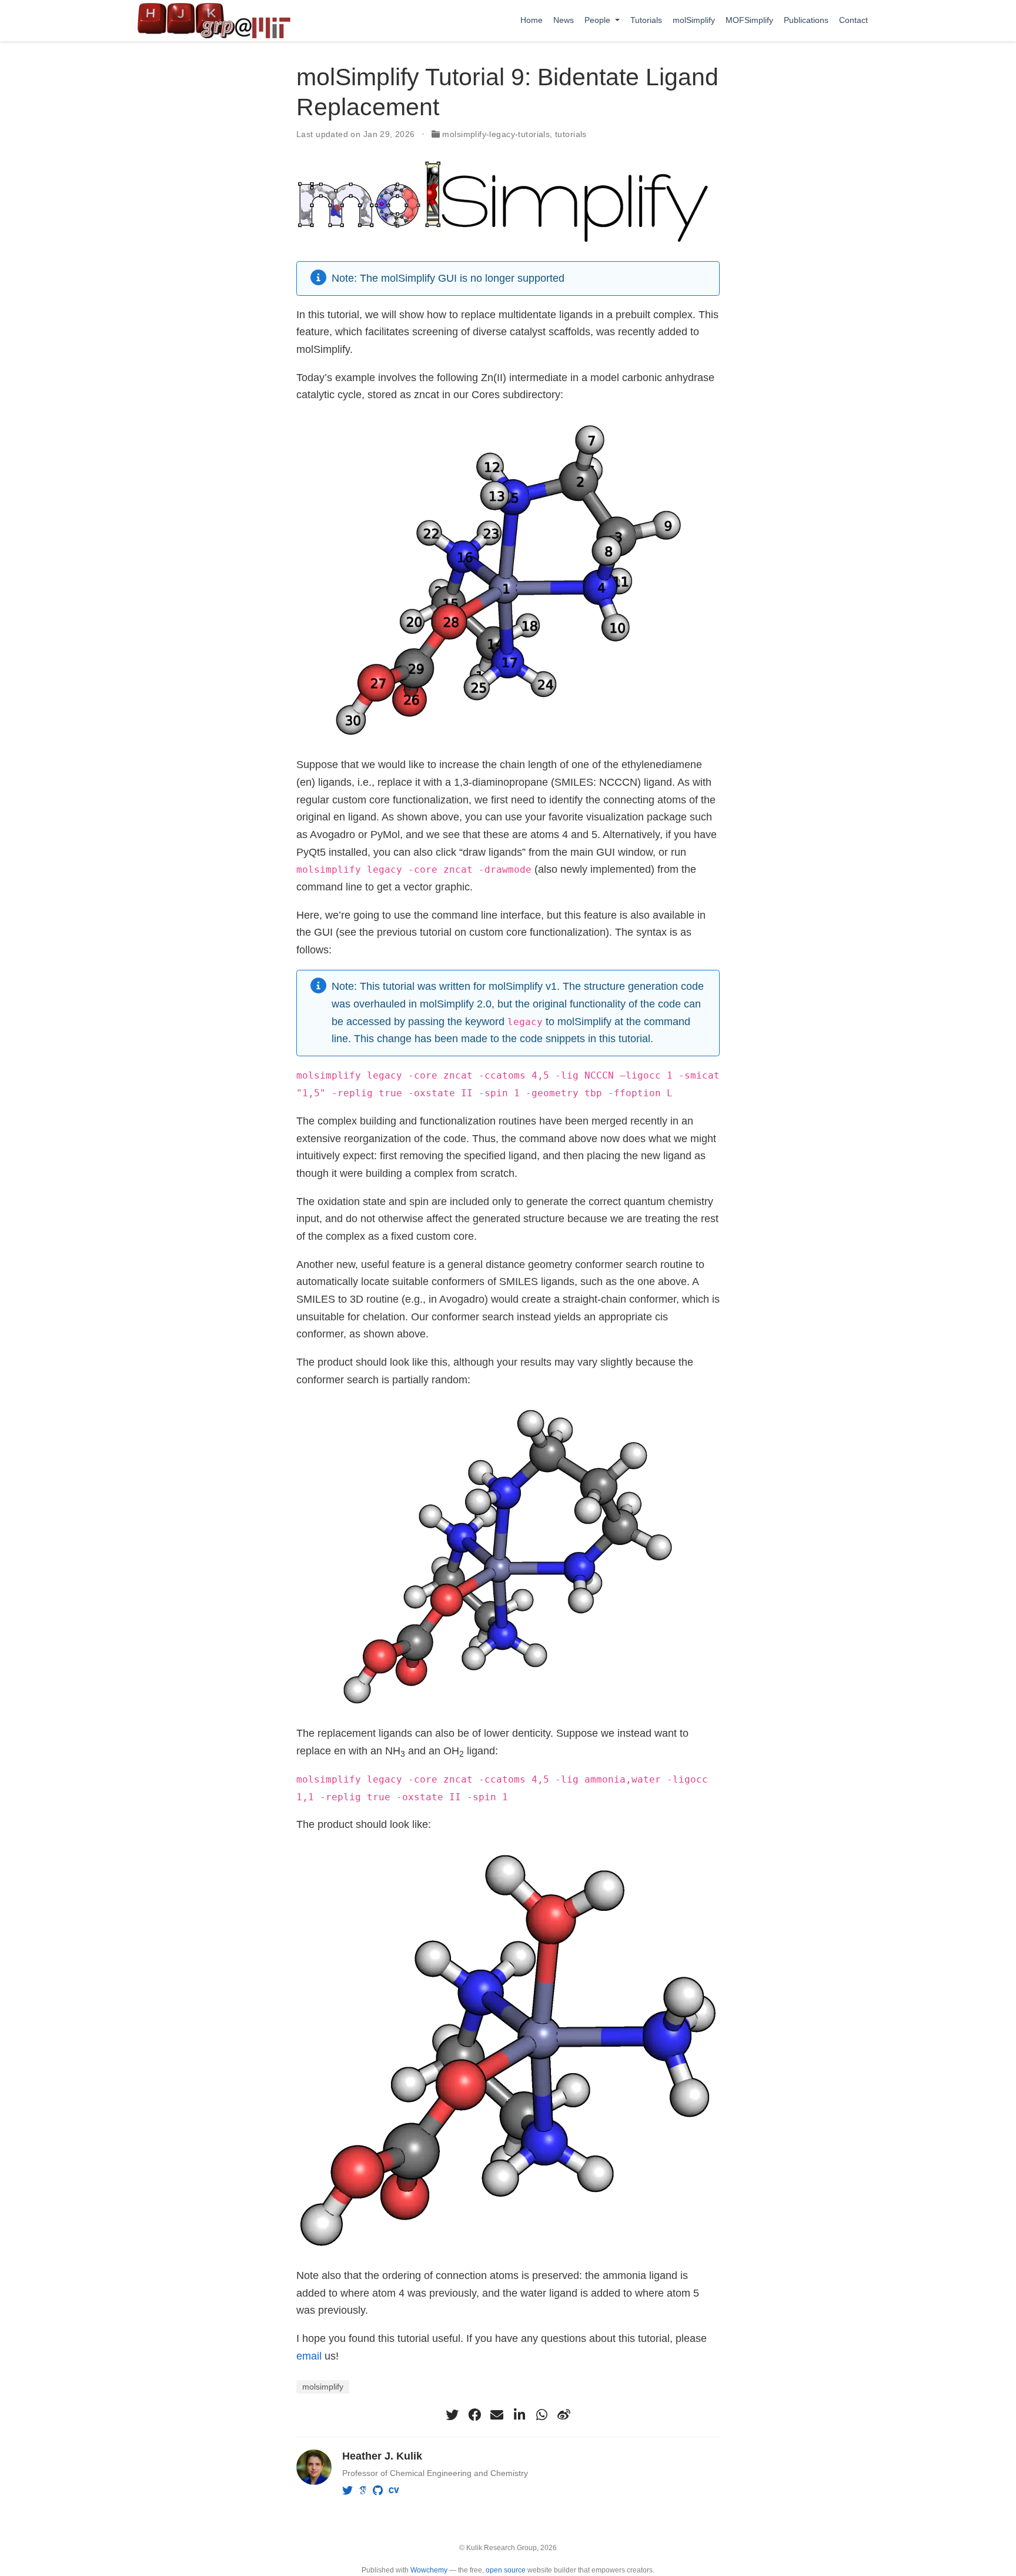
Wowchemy (429, 2570)
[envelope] (497, 2415)
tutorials (571, 134)
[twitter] (452, 2415)
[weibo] (564, 2415)
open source (506, 2570)
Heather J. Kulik (382, 2456)
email (309, 2356)
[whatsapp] (542, 2415)
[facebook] (474, 2415)
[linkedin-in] (519, 2415)
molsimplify (323, 2387)
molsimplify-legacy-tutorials (496, 134)
